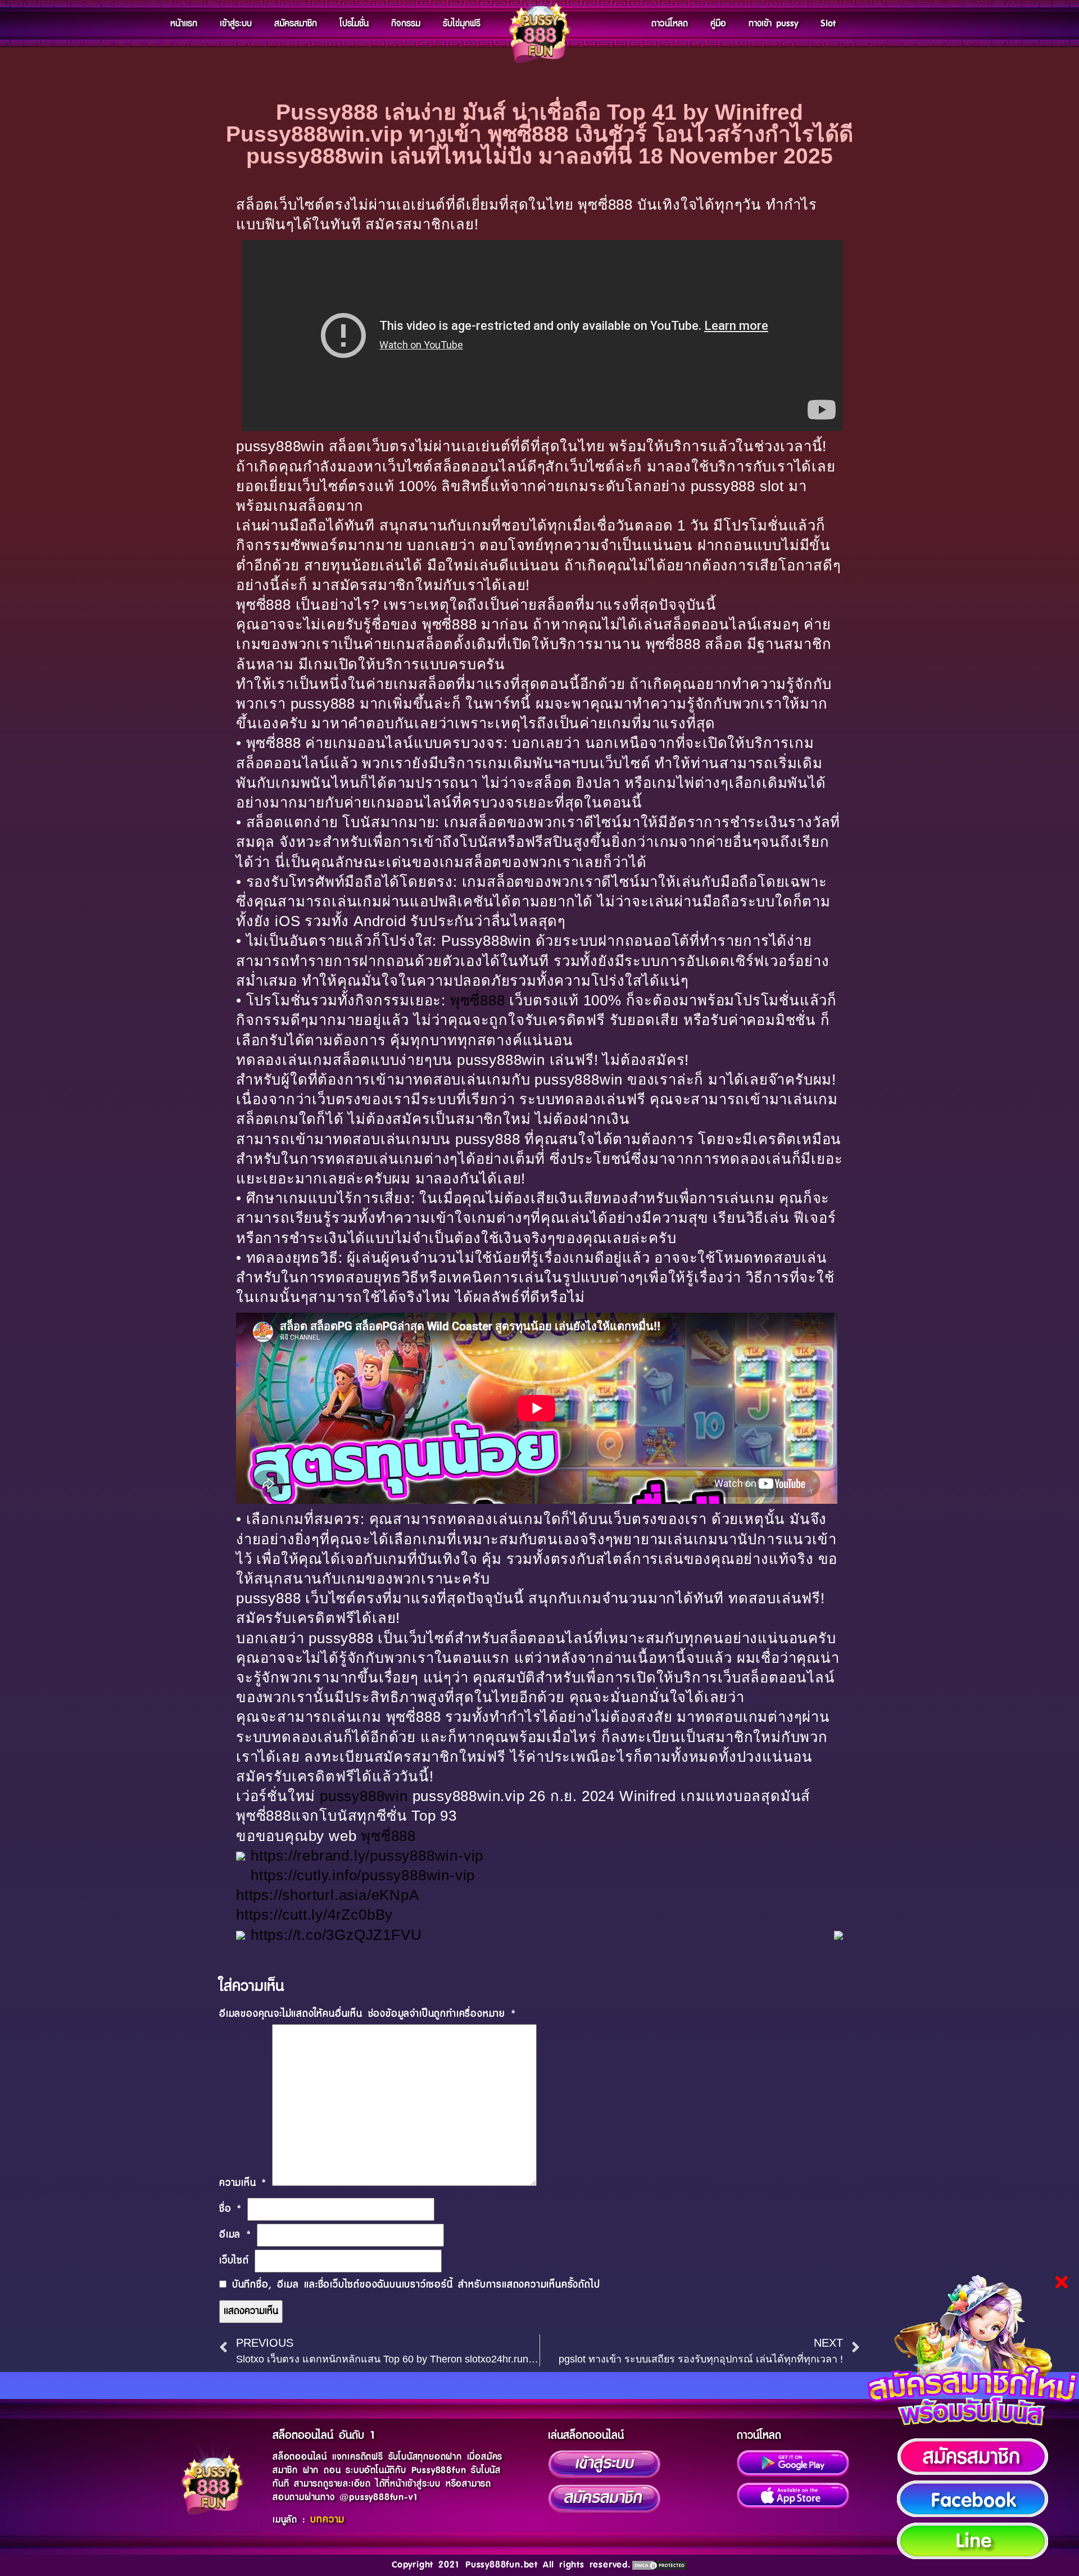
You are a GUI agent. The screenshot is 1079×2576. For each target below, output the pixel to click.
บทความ (327, 2520)
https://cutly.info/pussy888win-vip (363, 1875)
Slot (828, 24)
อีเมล (235, 2235)
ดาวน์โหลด (670, 24)
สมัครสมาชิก (296, 24)
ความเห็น (243, 2183)
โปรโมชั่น (354, 24)
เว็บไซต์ (234, 2261)
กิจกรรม (406, 24)
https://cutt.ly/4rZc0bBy (314, 1915)
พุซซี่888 (478, 1000)
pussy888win (364, 1796)
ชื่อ (230, 2209)
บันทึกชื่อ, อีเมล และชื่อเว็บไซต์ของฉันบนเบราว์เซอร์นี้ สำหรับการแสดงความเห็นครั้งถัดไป (416, 2285)
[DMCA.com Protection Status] (659, 2565)
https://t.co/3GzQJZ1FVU (336, 1935)
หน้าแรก (184, 24)
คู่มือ (718, 24)
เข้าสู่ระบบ (236, 24)
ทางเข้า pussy (773, 24)
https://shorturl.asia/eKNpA (328, 1895)
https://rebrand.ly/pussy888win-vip (367, 1856)
